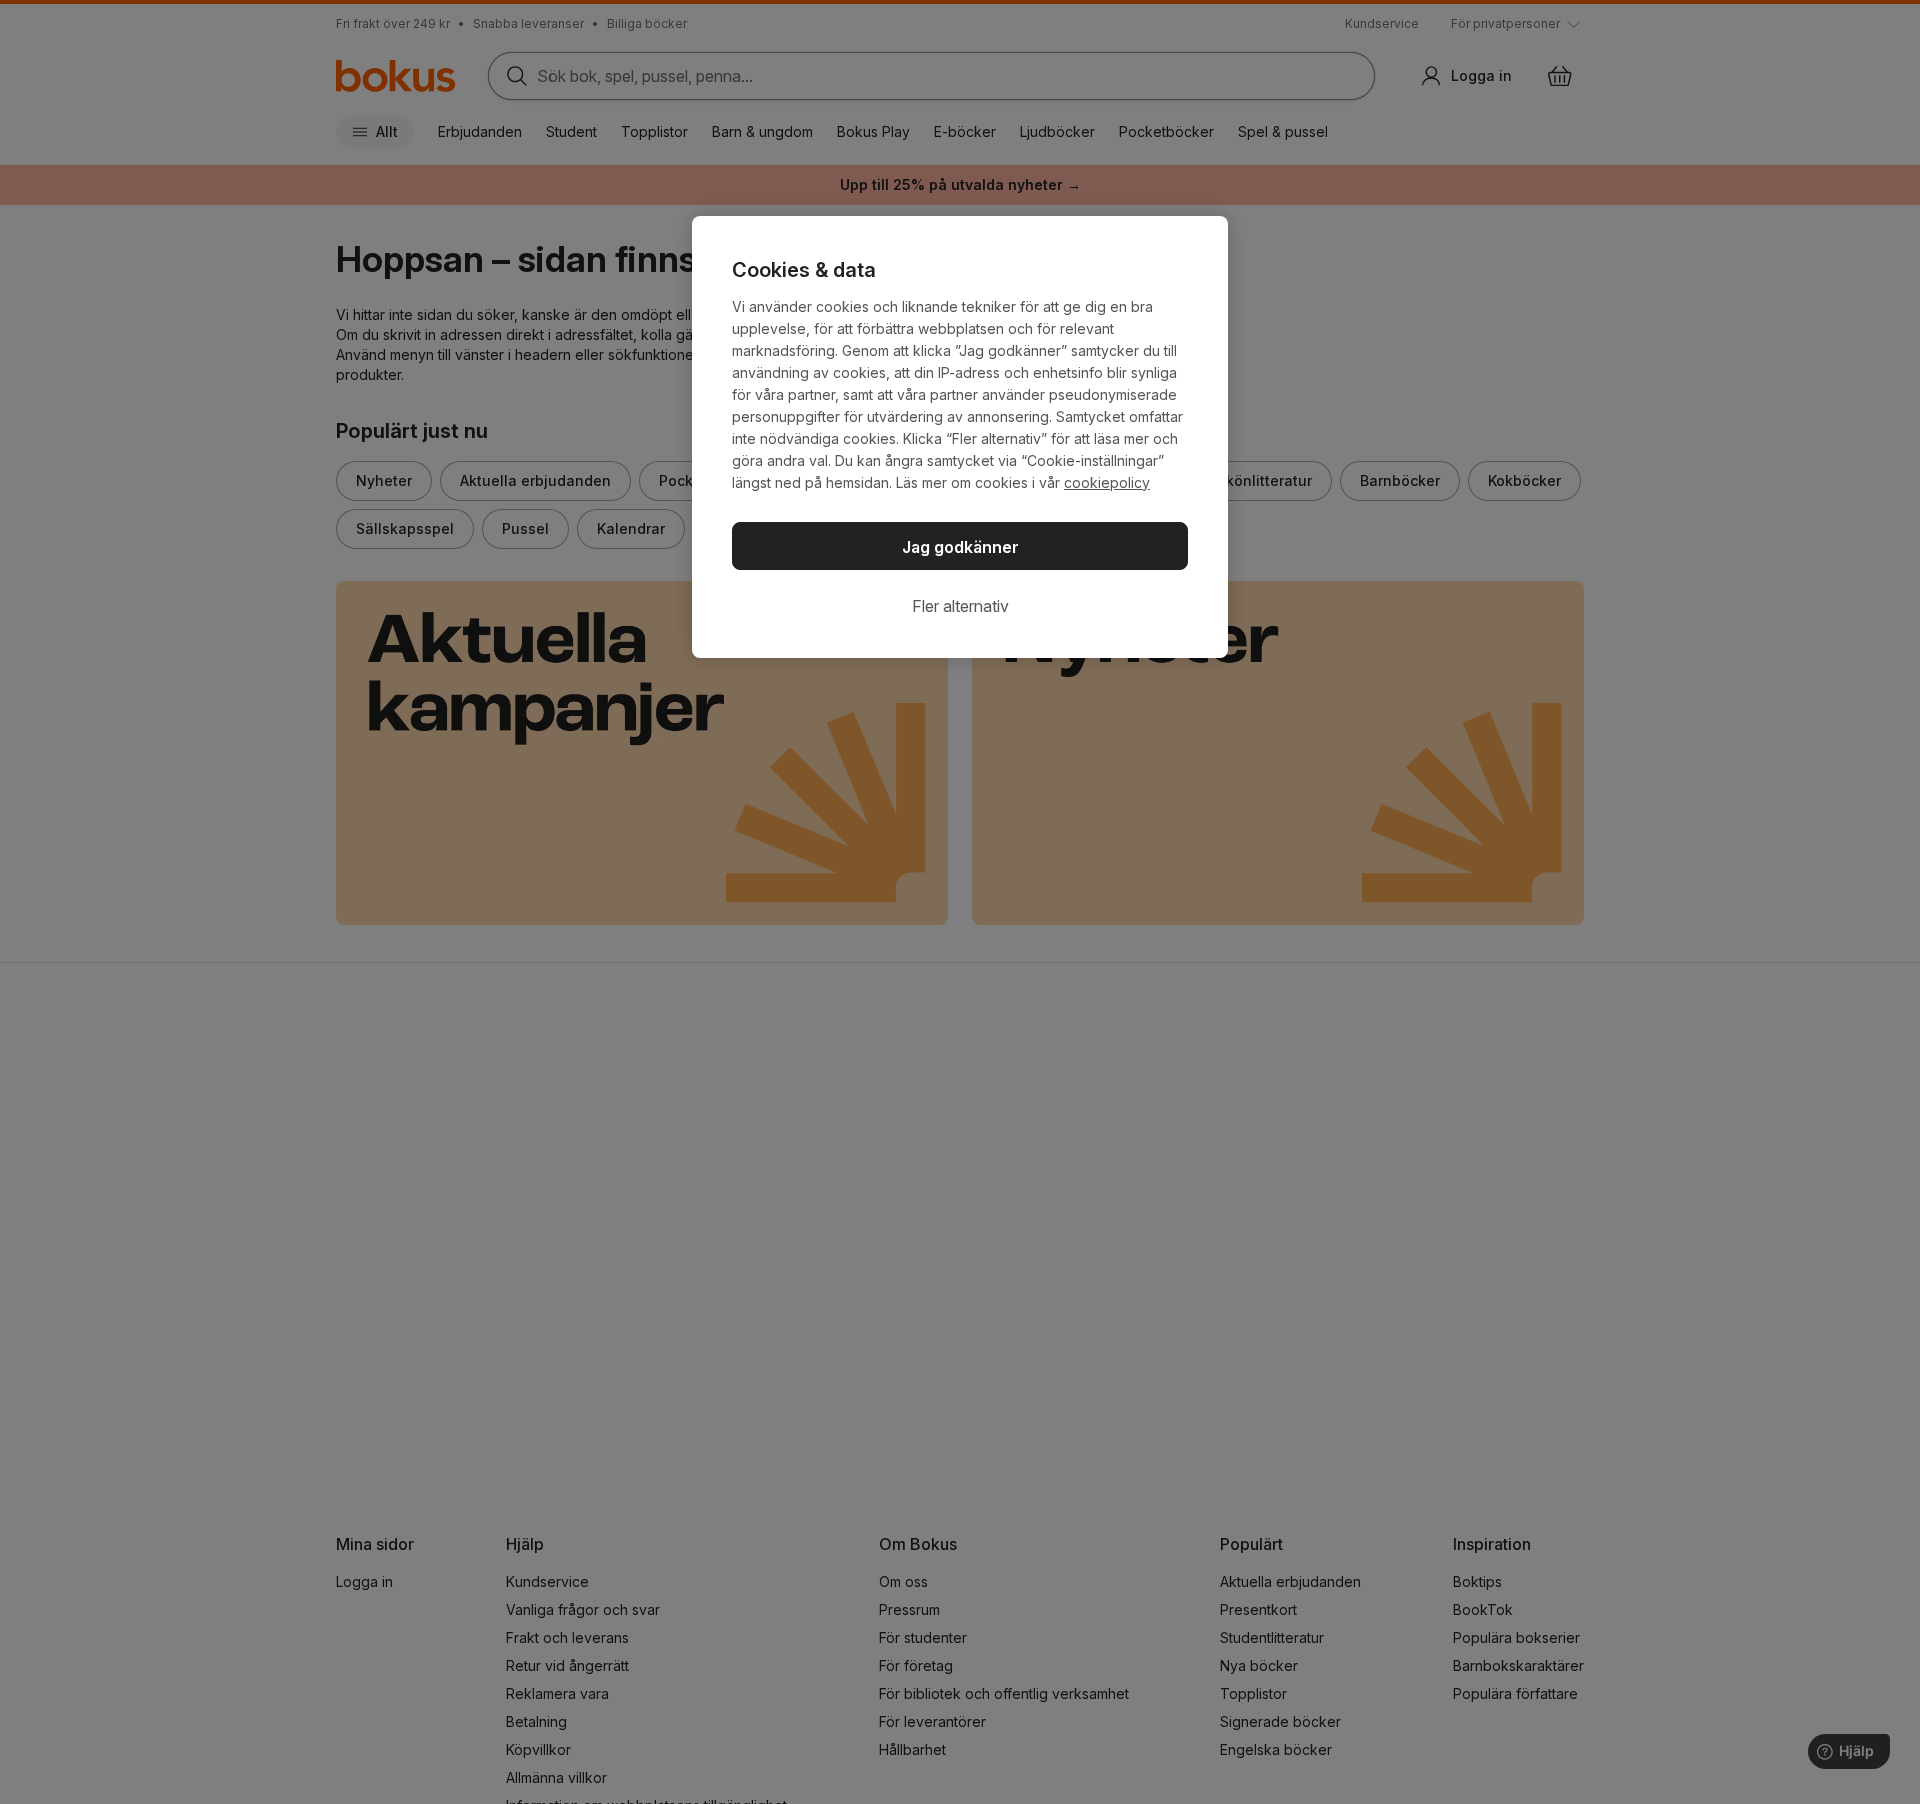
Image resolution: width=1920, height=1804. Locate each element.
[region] (960, 437)
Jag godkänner (960, 547)
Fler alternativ (960, 606)
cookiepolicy (1107, 482)
